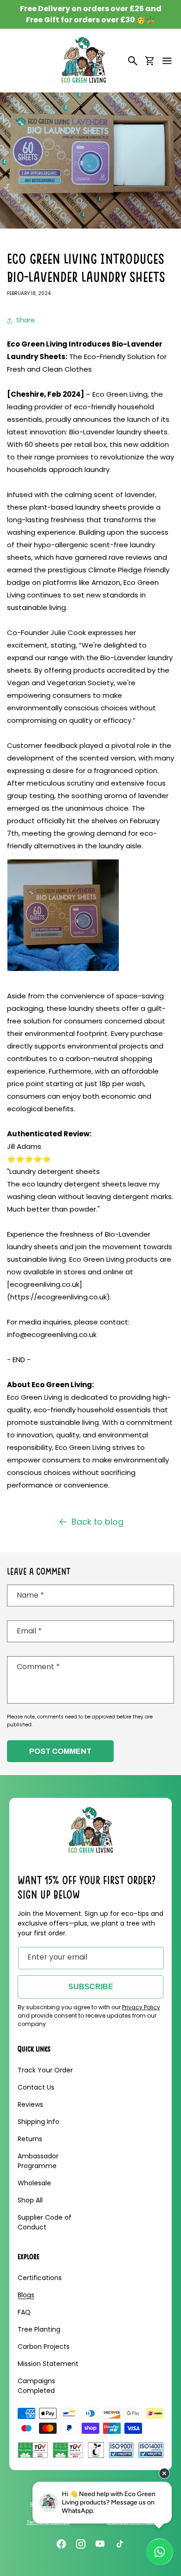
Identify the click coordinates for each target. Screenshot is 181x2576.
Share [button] (26, 320)
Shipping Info (39, 2122)
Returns (30, 2139)
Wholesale (34, 2183)
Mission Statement (48, 2364)
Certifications (40, 2278)
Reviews (30, 2104)
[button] (167, 61)
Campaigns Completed (36, 2386)
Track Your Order (45, 2070)
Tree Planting (39, 2329)
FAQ (24, 2312)
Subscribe (91, 1987)
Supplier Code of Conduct (45, 2222)
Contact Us (36, 2087)
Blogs (26, 2295)
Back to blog (97, 1522)
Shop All (30, 2200)
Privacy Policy (141, 2007)
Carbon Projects (44, 2347)
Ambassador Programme (38, 2161)
